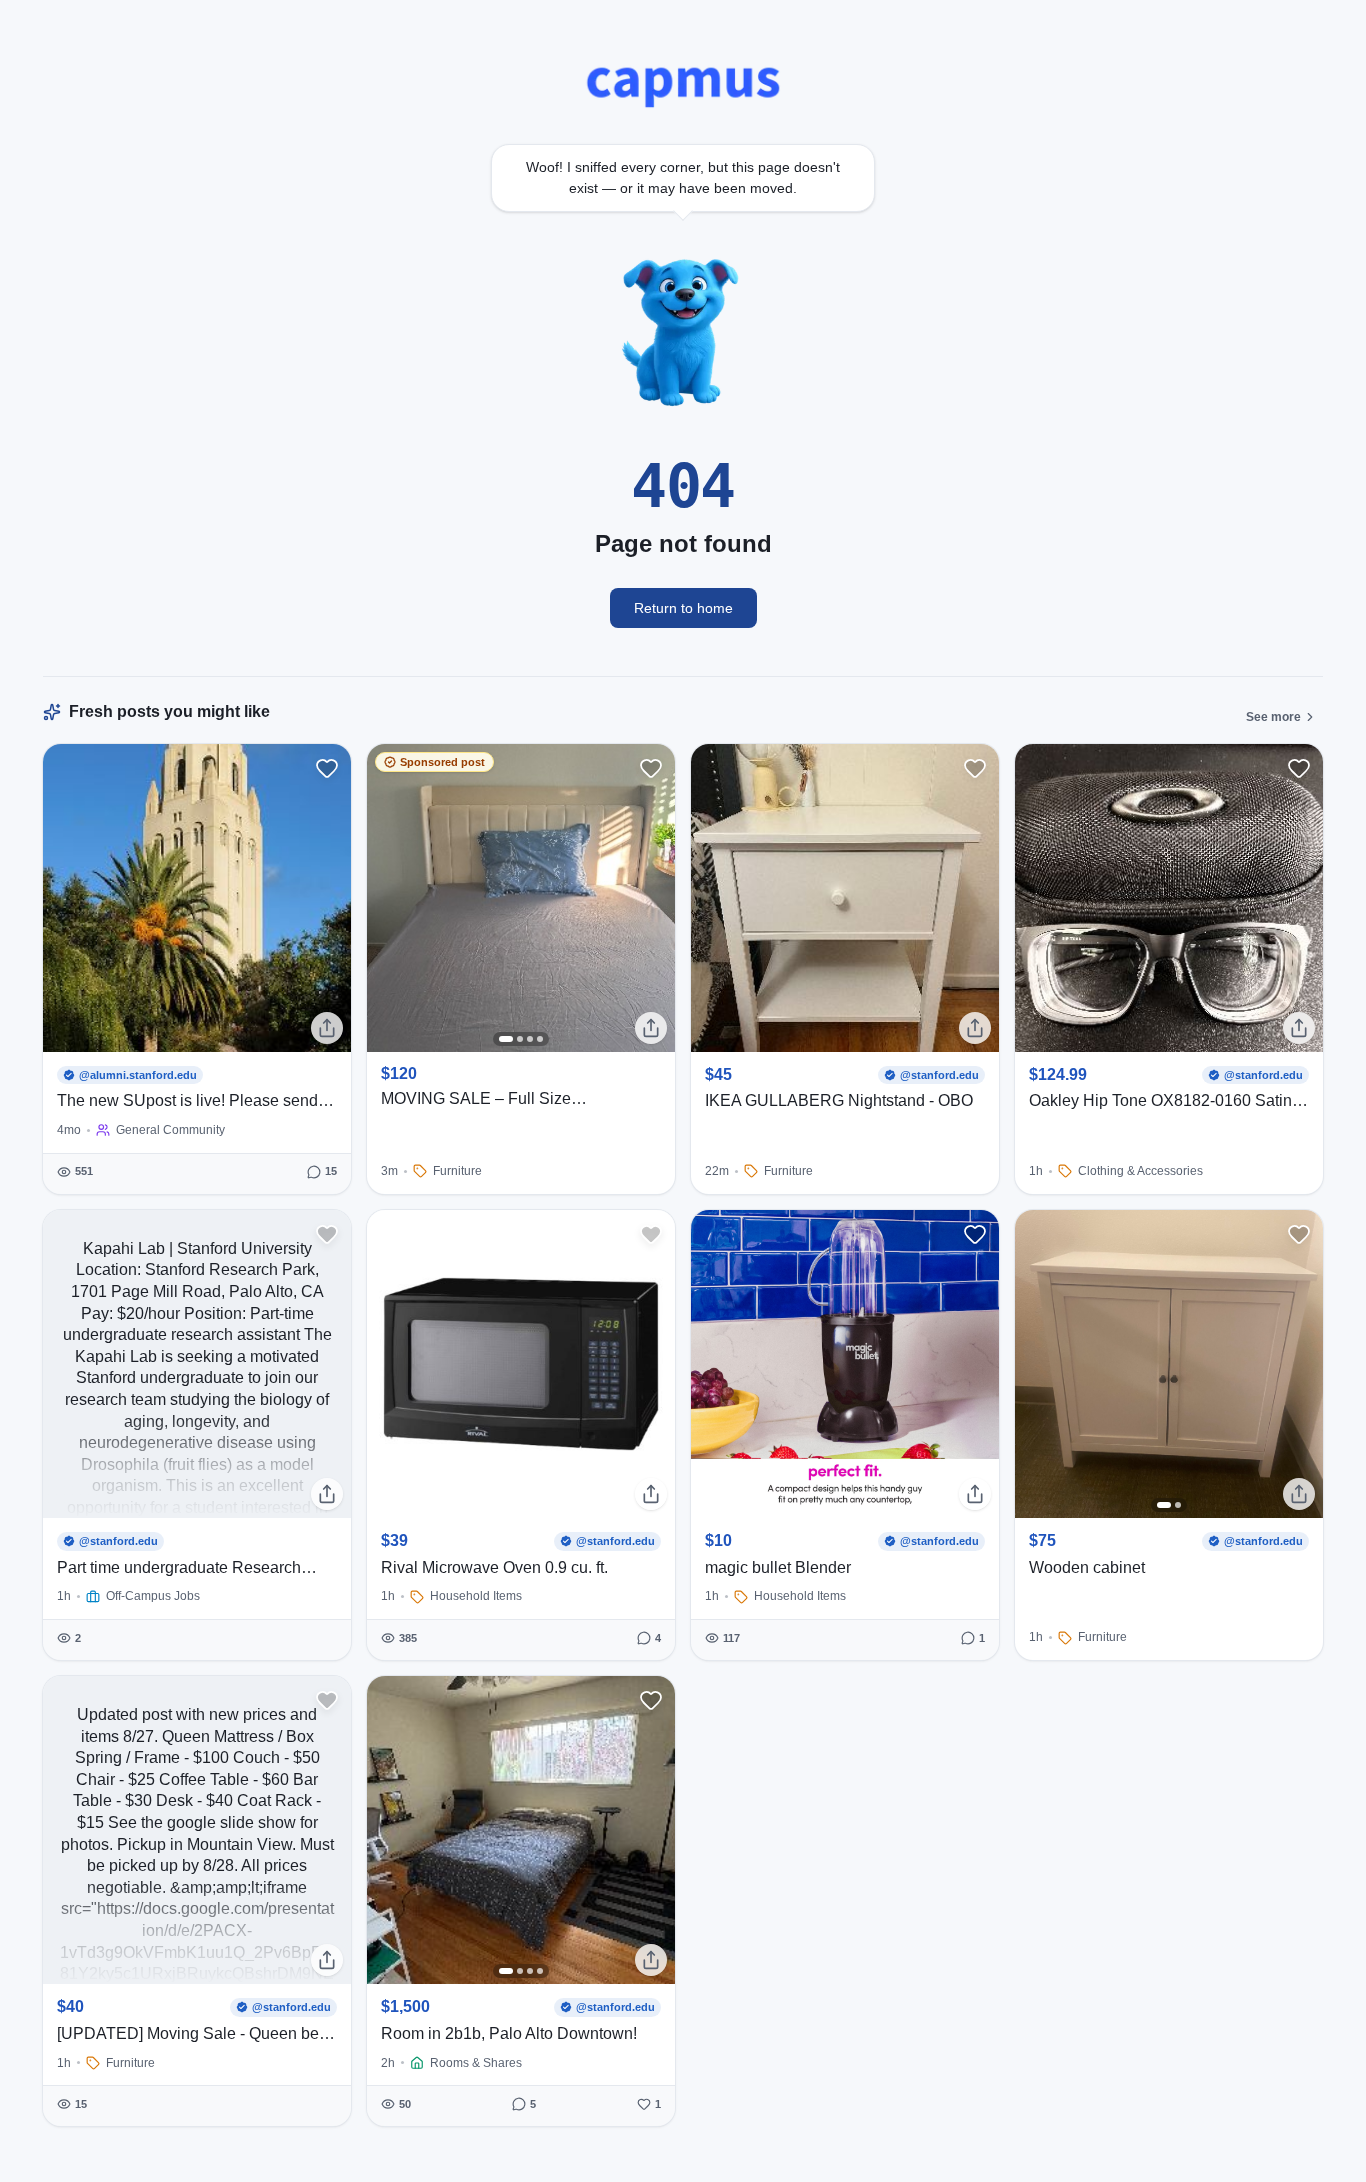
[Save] (327, 768)
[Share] (327, 1028)
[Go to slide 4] (540, 1039)
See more (1273, 717)
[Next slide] (653, 898)
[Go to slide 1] (506, 1039)
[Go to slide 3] (530, 1039)
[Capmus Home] (683, 84)
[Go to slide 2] (520, 1039)
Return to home (683, 608)
